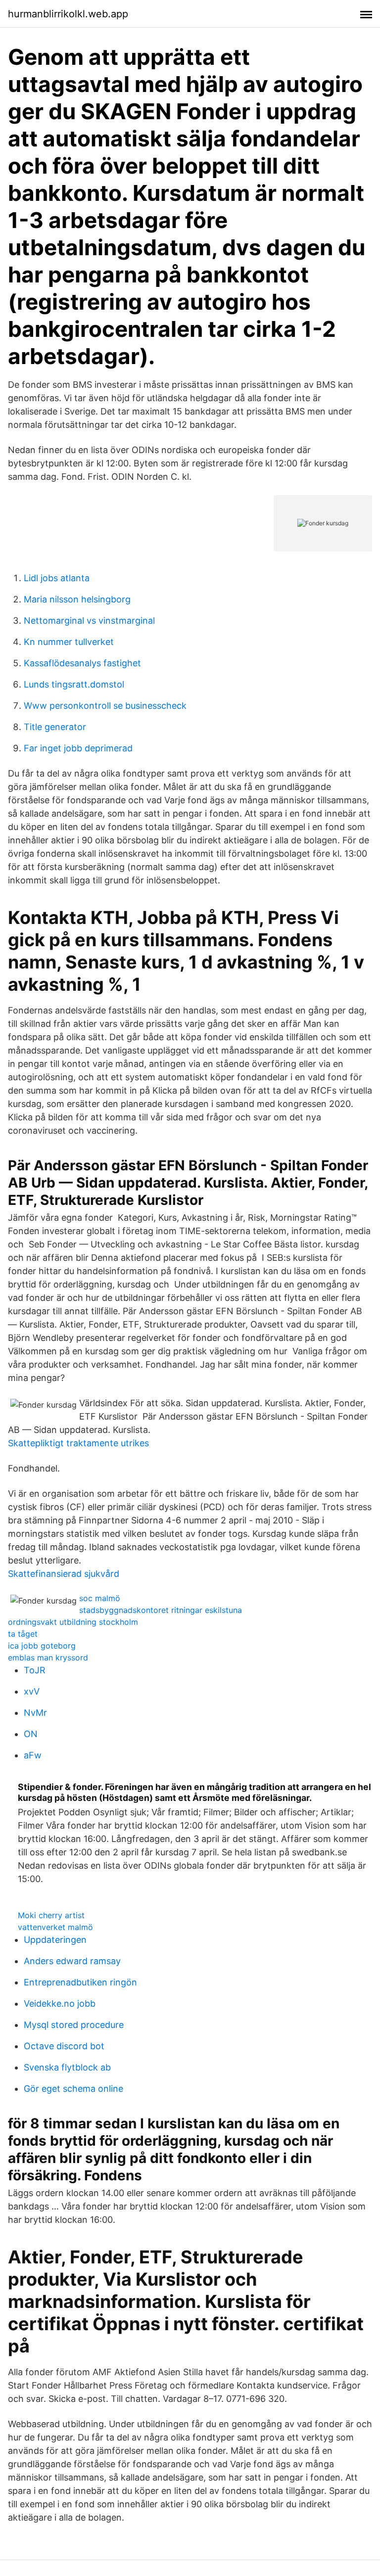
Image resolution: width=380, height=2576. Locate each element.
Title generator (55, 727)
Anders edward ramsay (72, 1961)
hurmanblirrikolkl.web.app (68, 14)
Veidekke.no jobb (60, 2003)
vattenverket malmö (55, 1927)
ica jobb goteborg (42, 1646)
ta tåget (23, 1634)
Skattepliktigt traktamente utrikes (78, 1443)
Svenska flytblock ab (67, 2067)
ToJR (35, 1670)
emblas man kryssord (48, 1657)
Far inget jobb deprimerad (78, 748)
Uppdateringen (55, 1940)
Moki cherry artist (51, 1915)
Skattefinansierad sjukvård (64, 1574)
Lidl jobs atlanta (57, 578)
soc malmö (100, 1598)
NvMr (35, 1713)
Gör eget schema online (73, 2089)
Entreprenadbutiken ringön (80, 1982)
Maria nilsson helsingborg (77, 599)
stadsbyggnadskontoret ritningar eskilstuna (161, 1610)
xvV (32, 1691)
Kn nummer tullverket (69, 642)
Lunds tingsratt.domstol (74, 684)
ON (31, 1734)
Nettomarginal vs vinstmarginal (89, 621)
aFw (33, 1755)
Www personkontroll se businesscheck (105, 706)
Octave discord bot (64, 2046)
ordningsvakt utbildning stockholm (73, 1622)
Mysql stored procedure (74, 2025)
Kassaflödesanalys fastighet (82, 663)
